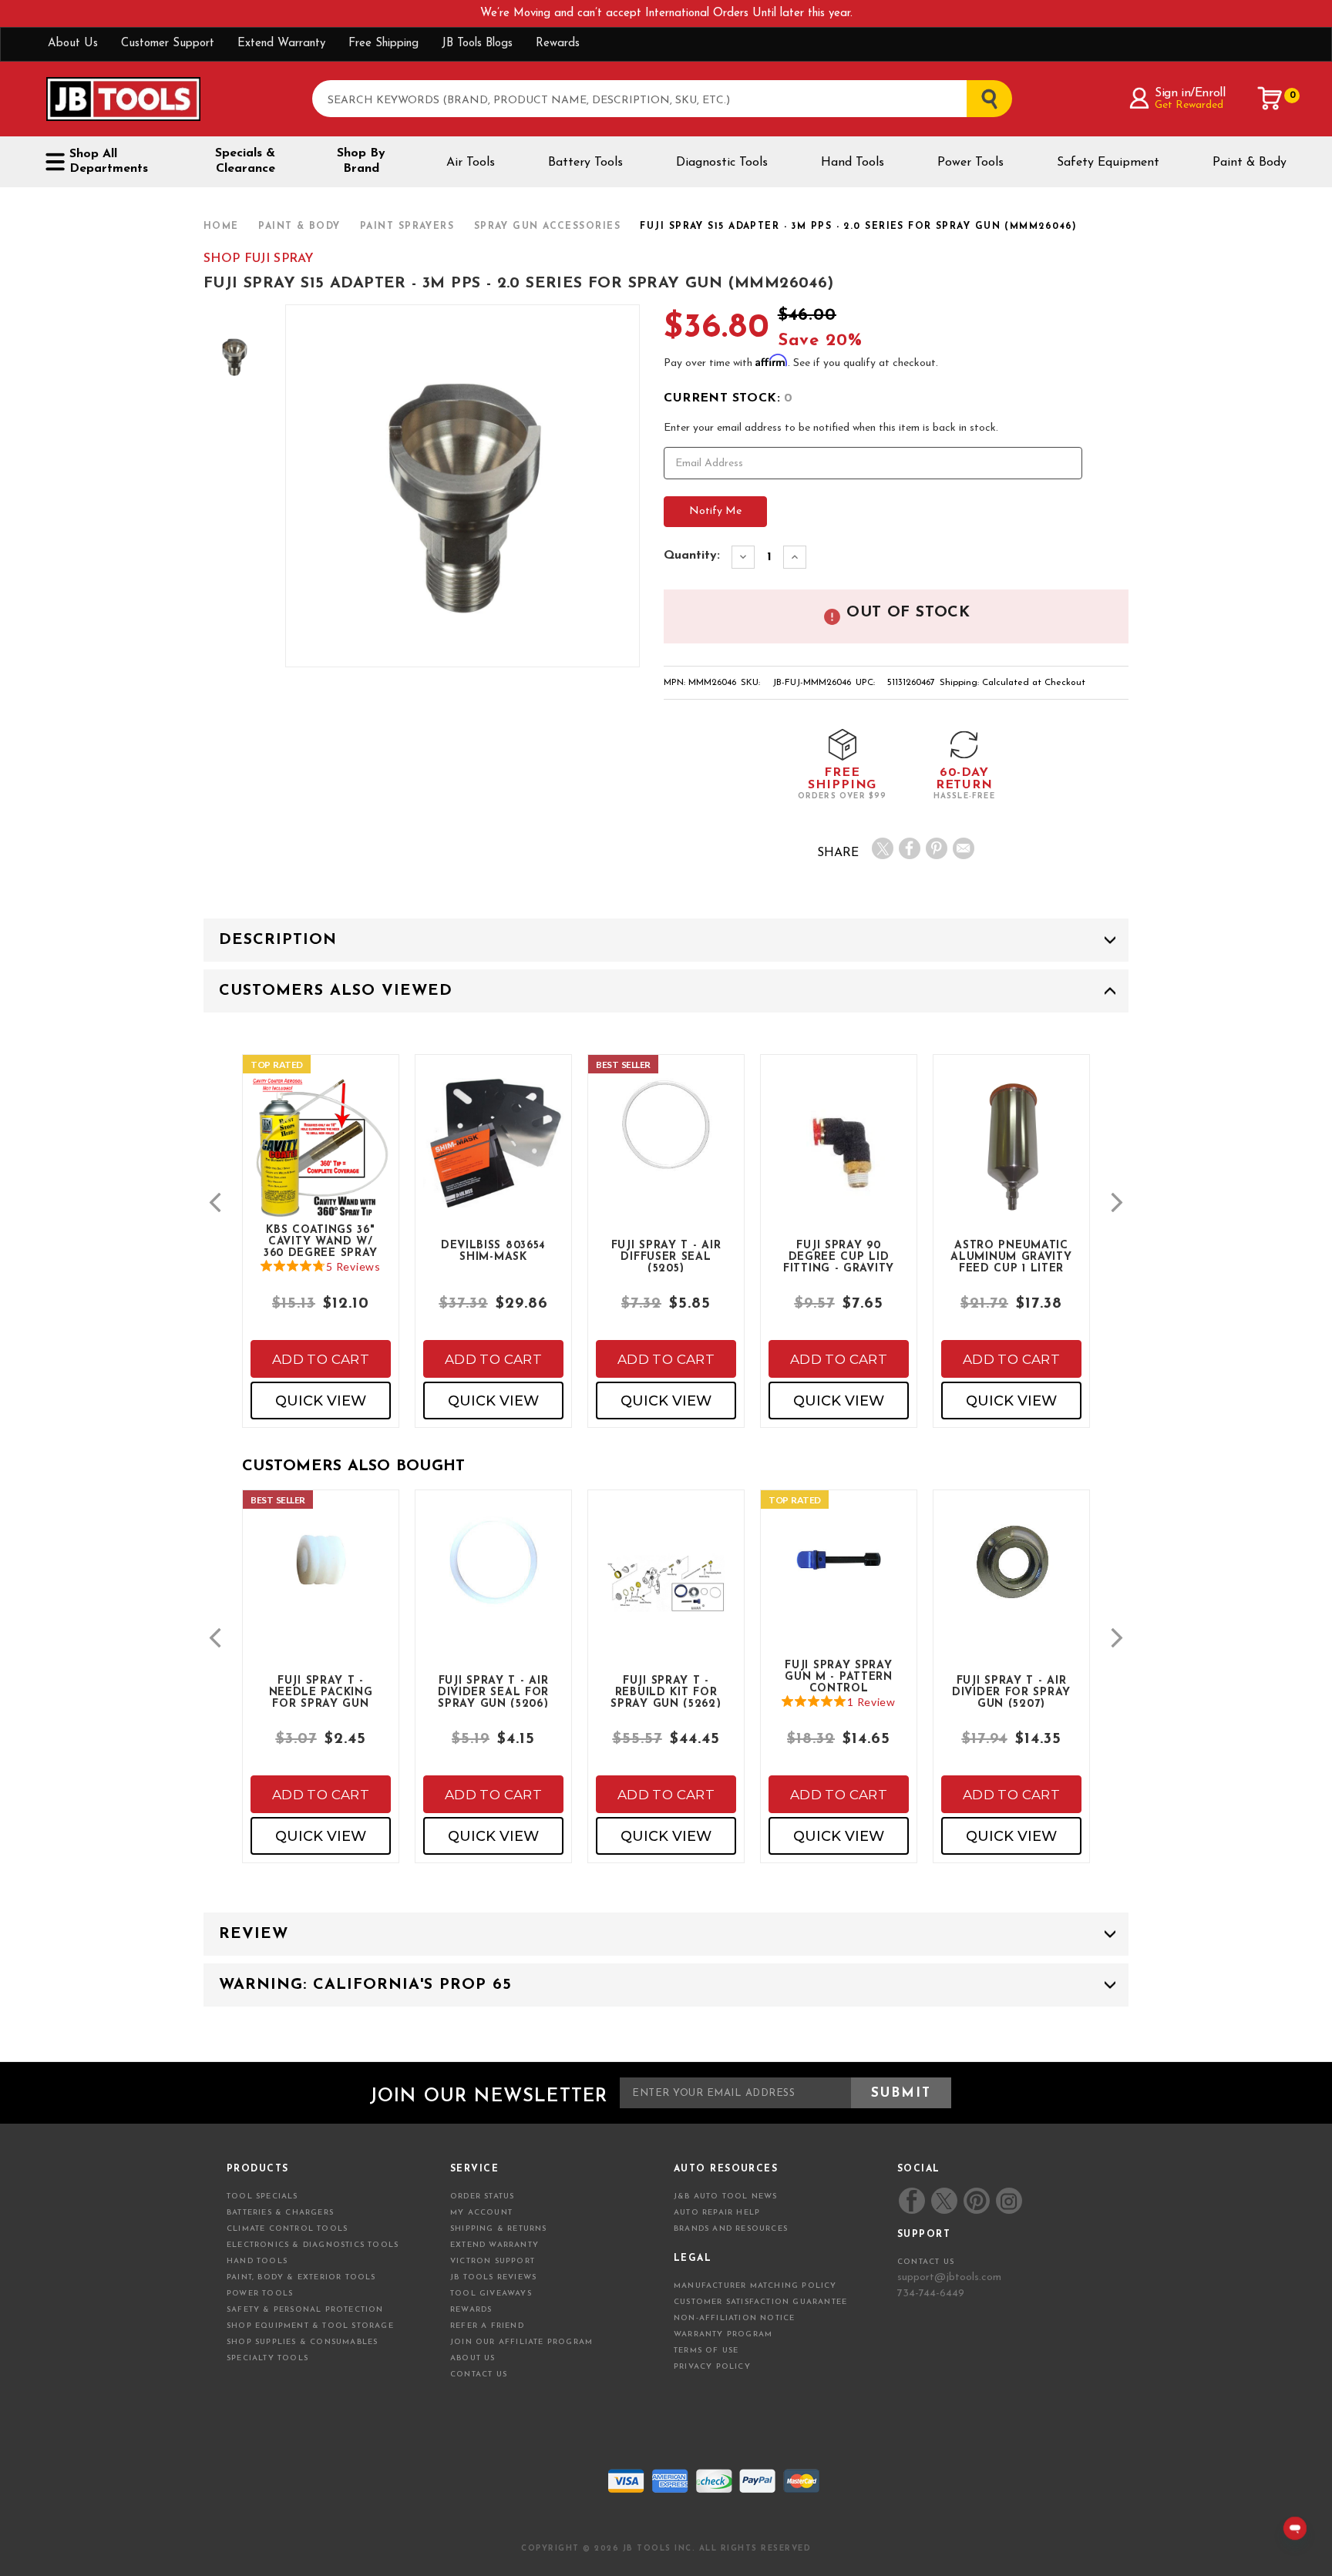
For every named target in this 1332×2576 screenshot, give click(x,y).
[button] (215, 1202)
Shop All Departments (109, 161)
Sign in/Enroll (1190, 93)
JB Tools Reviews (493, 2277)
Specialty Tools (267, 2358)
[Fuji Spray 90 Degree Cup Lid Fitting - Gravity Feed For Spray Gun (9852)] (839, 1166)
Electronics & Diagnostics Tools (313, 2245)
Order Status (482, 2196)
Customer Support (168, 44)
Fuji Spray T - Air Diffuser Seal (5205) (666, 1256)
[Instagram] (1008, 2201)
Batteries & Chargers (280, 2213)
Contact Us (479, 2374)
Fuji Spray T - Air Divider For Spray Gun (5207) (1011, 1691)
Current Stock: (728, 398)
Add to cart (321, 1359)
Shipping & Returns (499, 2229)
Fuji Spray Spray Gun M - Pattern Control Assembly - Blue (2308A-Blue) (839, 1676)
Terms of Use (706, 2351)
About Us (73, 44)
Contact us (926, 2262)
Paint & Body (1250, 163)
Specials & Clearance (245, 161)
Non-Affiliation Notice (734, 2318)
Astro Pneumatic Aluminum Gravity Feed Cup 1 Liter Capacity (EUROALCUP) (1011, 1256)
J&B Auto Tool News (726, 2196)
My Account (481, 2213)
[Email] (964, 848)
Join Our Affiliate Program (521, 2342)
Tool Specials (262, 2196)
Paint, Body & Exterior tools (301, 2277)
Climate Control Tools (287, 2229)
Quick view (321, 1401)
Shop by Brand (361, 161)
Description (278, 940)
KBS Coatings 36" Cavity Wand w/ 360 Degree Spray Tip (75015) (321, 1241)
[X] (883, 848)
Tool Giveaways (491, 2294)
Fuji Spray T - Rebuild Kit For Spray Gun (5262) (666, 1691)
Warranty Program (723, 2334)
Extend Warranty (281, 44)
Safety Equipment (1108, 163)
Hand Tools (853, 163)
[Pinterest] (937, 848)
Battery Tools (585, 163)
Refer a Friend (487, 2326)
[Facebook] (910, 848)
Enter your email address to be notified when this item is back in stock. (831, 428)
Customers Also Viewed (336, 991)
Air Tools (471, 163)
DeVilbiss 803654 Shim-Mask (493, 1251)
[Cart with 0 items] (1270, 99)
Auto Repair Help (717, 2213)
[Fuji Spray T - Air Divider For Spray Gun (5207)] (1011, 1573)
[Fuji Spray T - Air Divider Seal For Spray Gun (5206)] (493, 1573)
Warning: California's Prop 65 (365, 1985)
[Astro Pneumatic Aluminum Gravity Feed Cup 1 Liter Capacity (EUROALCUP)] (1011, 1161)
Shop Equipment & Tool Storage (310, 2326)
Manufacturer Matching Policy (755, 2286)
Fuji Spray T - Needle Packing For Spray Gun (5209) (321, 1691)
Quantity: (692, 556)
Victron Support (493, 2261)
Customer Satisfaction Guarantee (760, 2302)
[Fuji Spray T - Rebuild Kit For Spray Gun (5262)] (666, 1596)
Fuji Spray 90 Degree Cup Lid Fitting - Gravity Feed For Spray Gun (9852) (839, 1256)
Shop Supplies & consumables (302, 2342)
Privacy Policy (712, 2367)
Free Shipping (383, 44)
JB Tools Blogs (477, 44)
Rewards (558, 44)
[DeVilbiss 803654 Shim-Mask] (493, 1155)
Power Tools (970, 163)
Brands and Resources (731, 2229)
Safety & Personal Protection (305, 2310)
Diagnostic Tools (722, 163)
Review (254, 1934)
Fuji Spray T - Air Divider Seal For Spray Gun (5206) (493, 1691)
